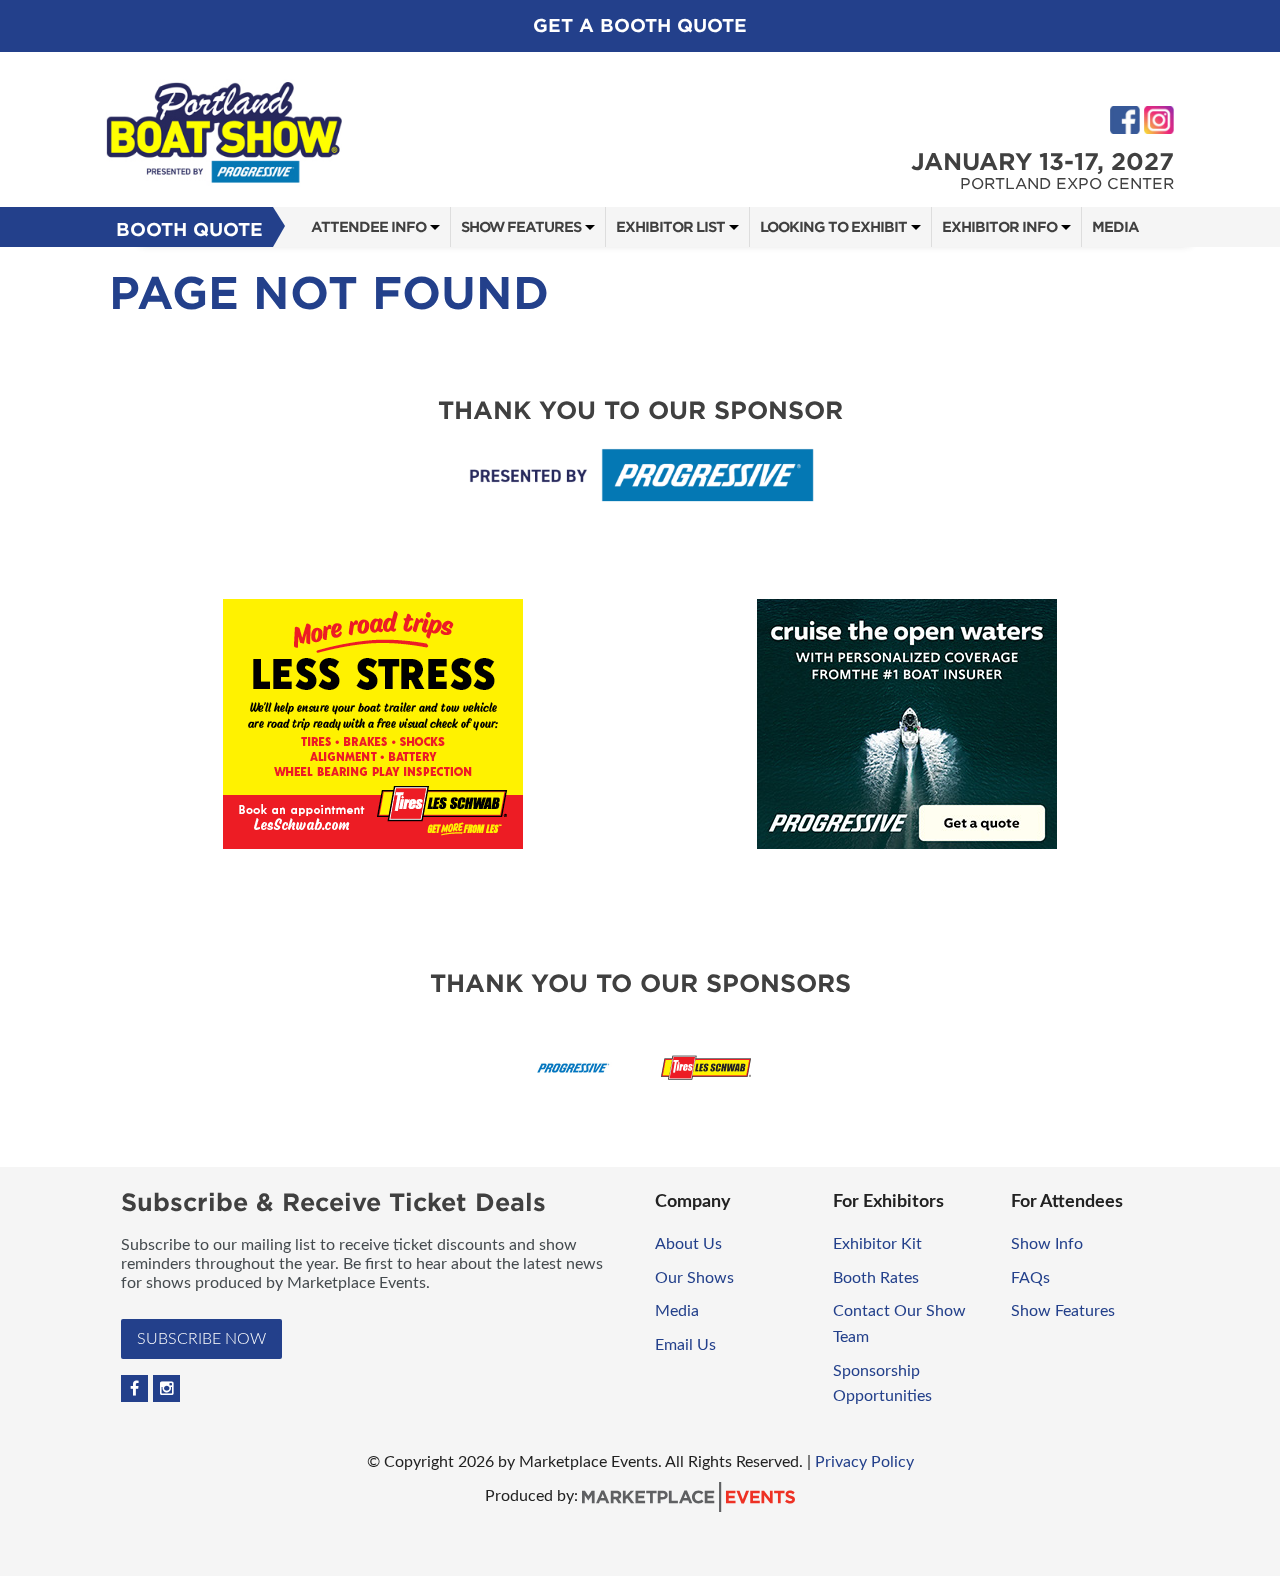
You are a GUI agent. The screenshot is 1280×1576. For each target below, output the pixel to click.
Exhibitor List (670, 227)
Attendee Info (368, 227)
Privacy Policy (864, 1462)
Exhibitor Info (999, 227)
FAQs (1030, 1278)
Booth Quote (189, 229)
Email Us (685, 1345)
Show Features (521, 227)
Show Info (1047, 1244)
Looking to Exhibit (833, 227)
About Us (688, 1244)
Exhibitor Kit (877, 1244)
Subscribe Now (201, 1339)
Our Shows (694, 1278)
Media (1115, 227)
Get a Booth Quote (640, 25)
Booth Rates (876, 1278)
